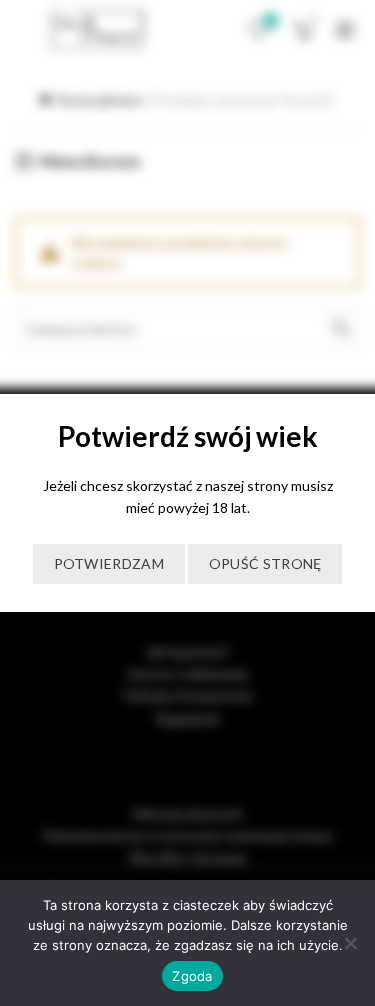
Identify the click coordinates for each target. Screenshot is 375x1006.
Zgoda (192, 976)
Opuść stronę (265, 563)
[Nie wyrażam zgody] (350, 943)
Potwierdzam (109, 563)
